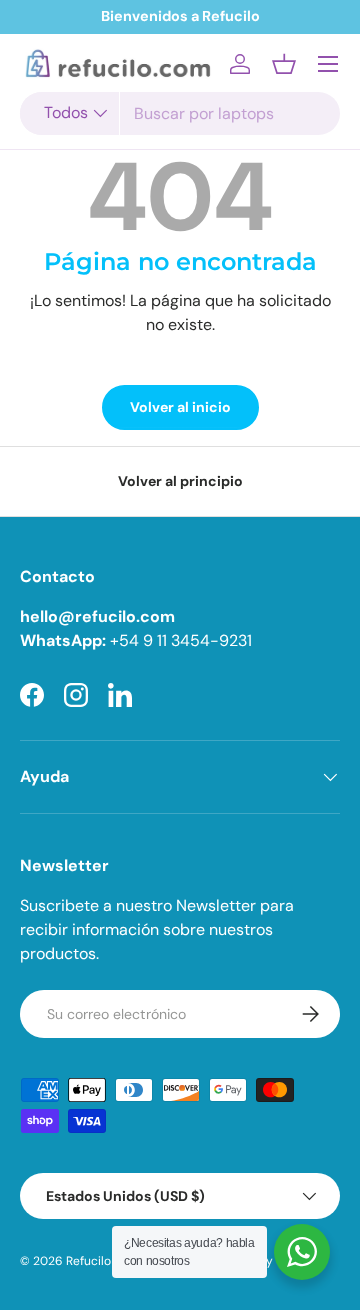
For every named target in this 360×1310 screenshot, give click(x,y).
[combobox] (180, 113)
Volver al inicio (180, 407)
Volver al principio (180, 481)
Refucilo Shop (104, 1261)
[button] (284, 64)
